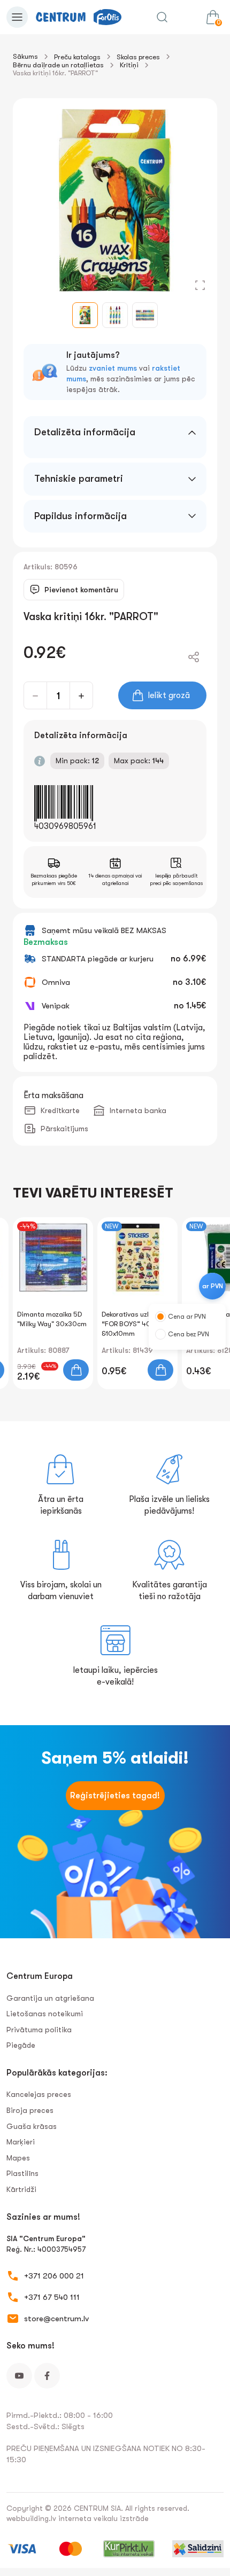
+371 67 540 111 (52, 2297)
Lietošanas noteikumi (45, 2014)
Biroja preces (30, 2110)
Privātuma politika (39, 2030)
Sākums (25, 56)
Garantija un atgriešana (50, 1998)
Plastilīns (22, 2173)
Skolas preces (138, 57)
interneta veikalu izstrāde (103, 2518)
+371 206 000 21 (54, 2276)
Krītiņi (129, 65)
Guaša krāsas (32, 2126)
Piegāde (21, 2045)
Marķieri (21, 2142)
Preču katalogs (77, 57)
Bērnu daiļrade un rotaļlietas (58, 65)
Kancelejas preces (39, 2094)
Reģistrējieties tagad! (115, 1796)
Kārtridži (21, 2189)
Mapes (18, 2158)
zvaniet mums (113, 368)
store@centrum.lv (56, 2319)
